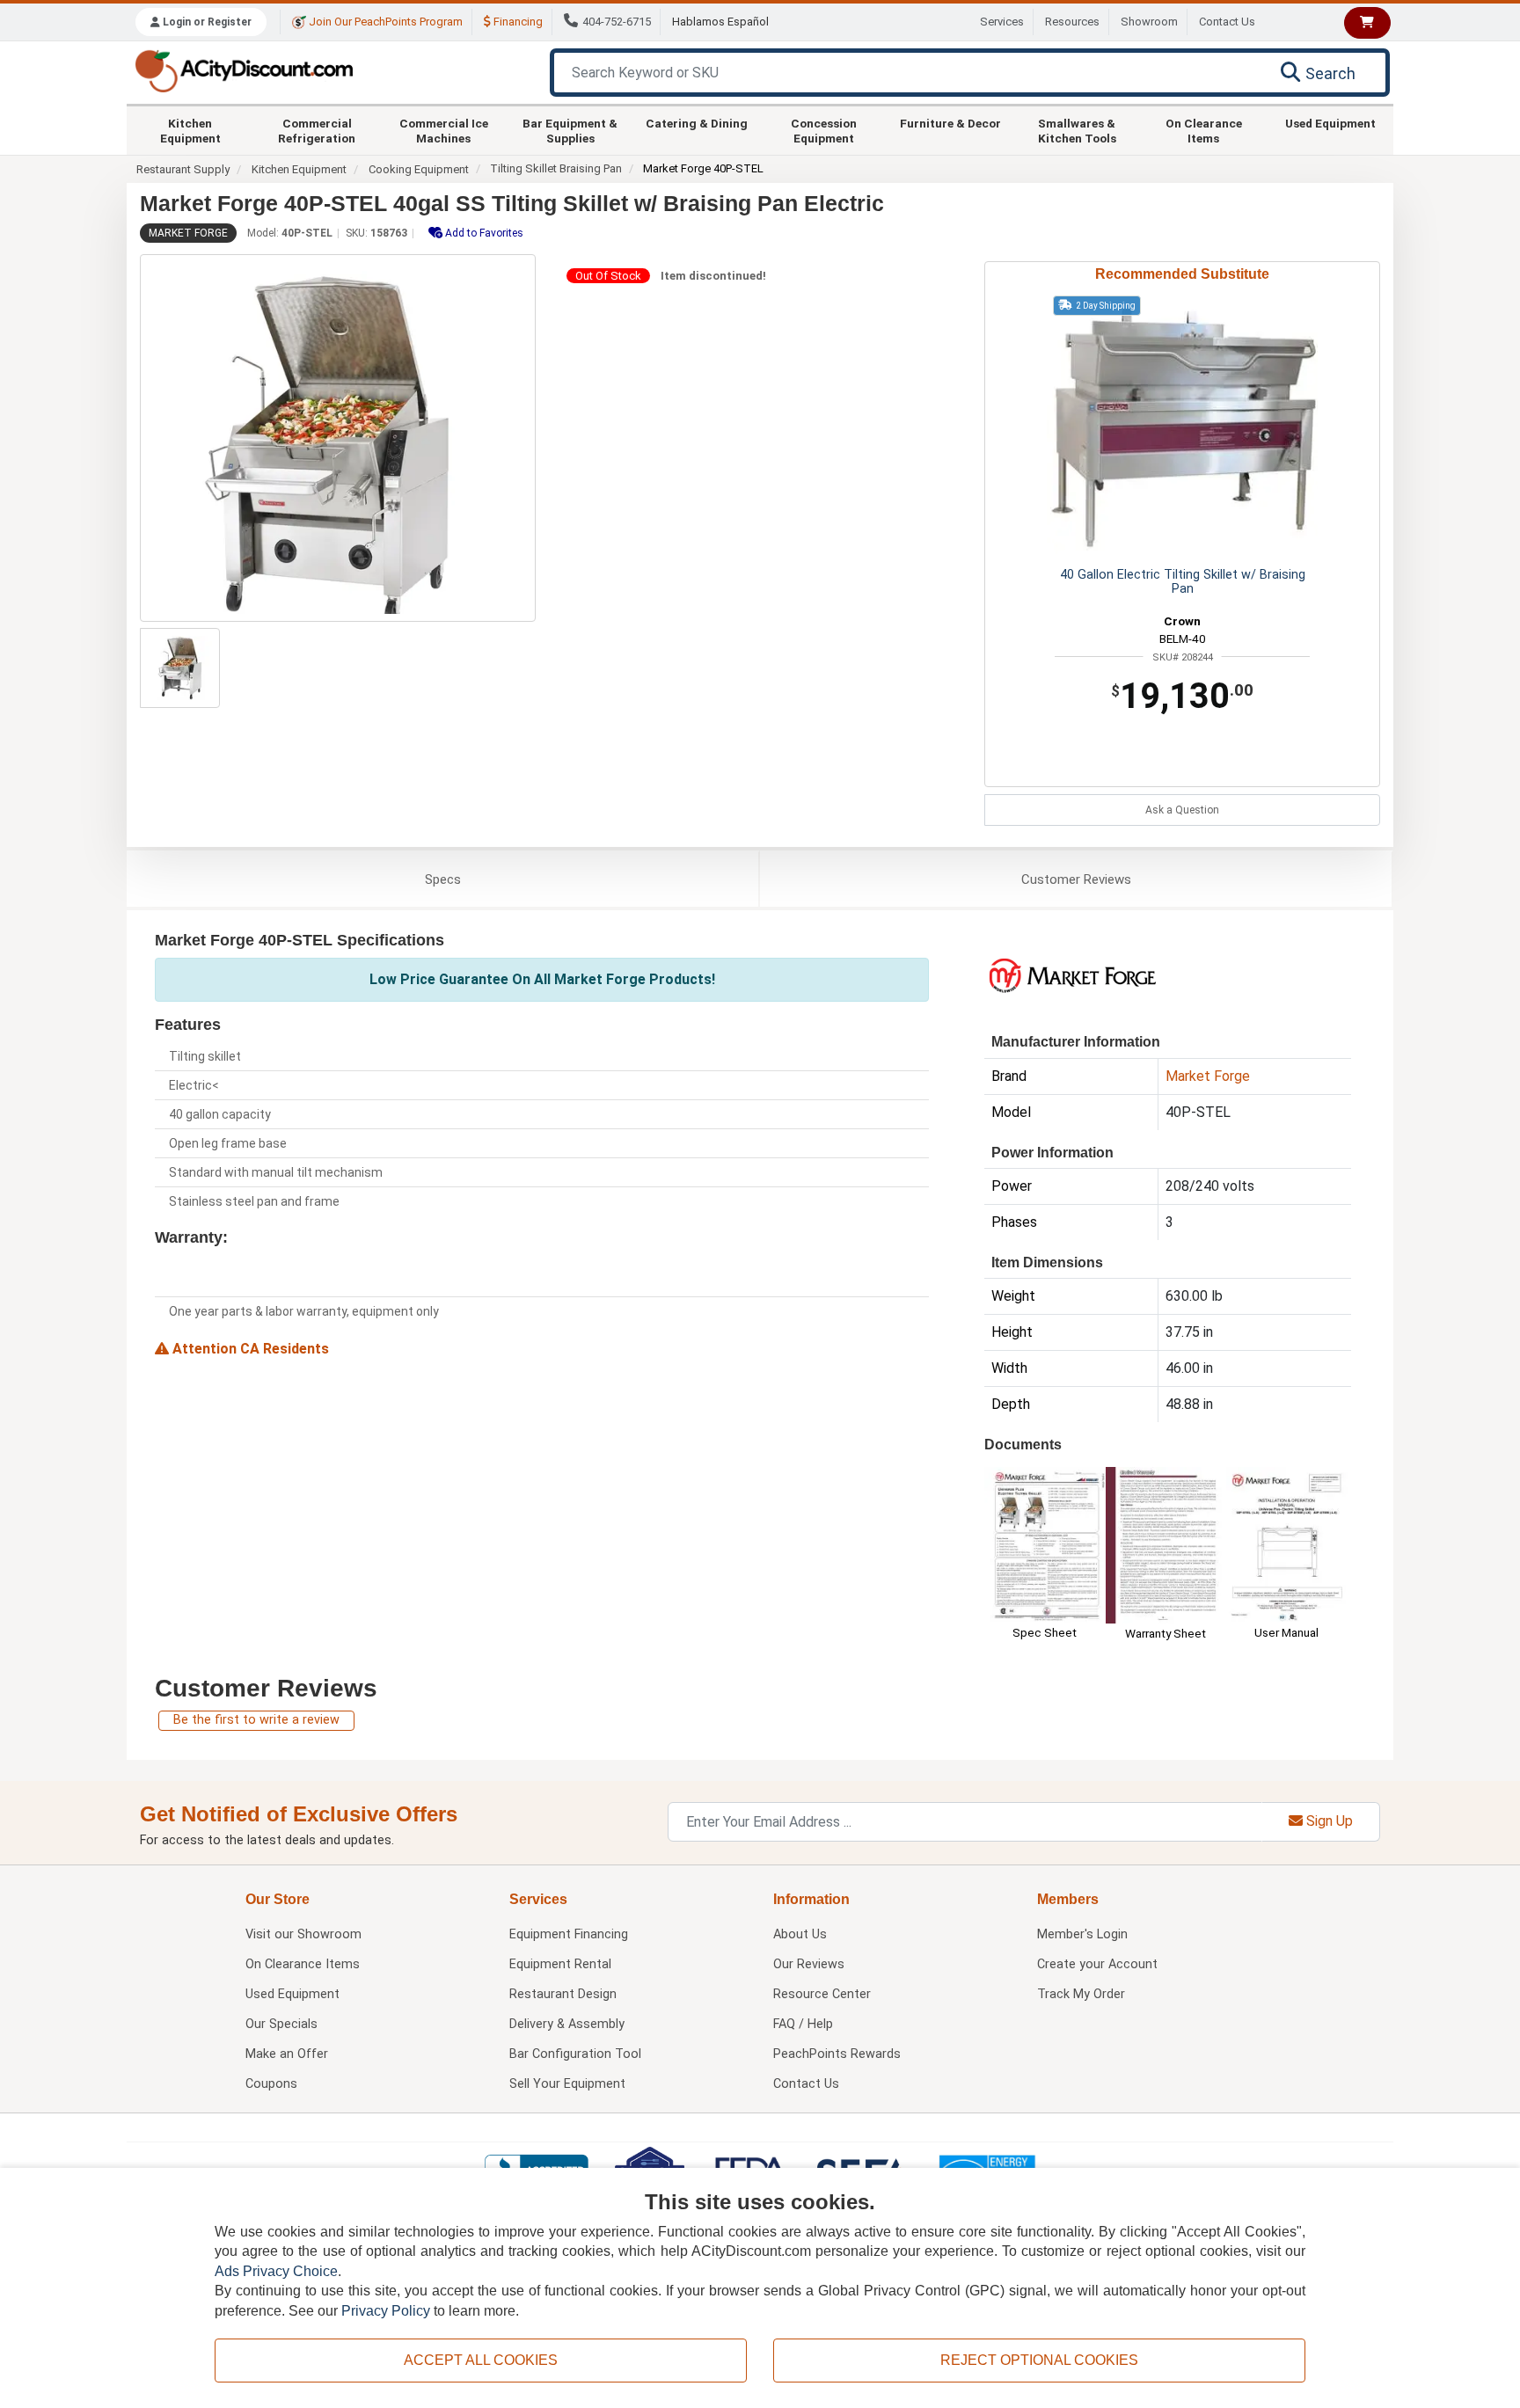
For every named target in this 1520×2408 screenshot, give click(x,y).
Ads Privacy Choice (276, 2271)
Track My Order (1081, 1994)
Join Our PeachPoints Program (384, 22)
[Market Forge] (1072, 975)
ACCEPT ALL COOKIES (481, 2360)
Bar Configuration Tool (575, 2054)
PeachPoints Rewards (837, 2054)
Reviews (1076, 879)
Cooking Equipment (419, 169)
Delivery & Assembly (567, 2024)
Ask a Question (1182, 810)
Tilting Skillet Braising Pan (556, 168)
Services (1002, 22)
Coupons (271, 2084)
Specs (443, 879)
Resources (1072, 22)
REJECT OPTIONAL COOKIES (1039, 2360)
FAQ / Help (803, 2024)
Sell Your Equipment (567, 2084)
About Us (800, 1934)
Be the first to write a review (256, 1720)
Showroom (1149, 22)
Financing (517, 22)
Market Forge (188, 233)
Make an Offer (287, 2054)
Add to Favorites (483, 233)
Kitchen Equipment (190, 130)
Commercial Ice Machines (444, 130)
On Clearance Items (1204, 130)
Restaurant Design (563, 1994)
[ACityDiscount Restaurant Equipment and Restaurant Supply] (244, 70)
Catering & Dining (697, 123)
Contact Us (1227, 22)
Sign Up (1328, 1821)
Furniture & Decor (950, 123)
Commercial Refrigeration (317, 130)
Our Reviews (809, 1964)
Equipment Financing (569, 1934)
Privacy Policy (386, 2311)
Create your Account (1097, 1964)
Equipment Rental (560, 1964)
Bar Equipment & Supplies (570, 130)
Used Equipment (1330, 123)
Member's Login (1082, 1934)
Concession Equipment (824, 130)
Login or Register (206, 22)
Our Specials (281, 2024)
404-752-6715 (617, 22)
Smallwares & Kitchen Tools (1077, 130)
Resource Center (822, 1994)
